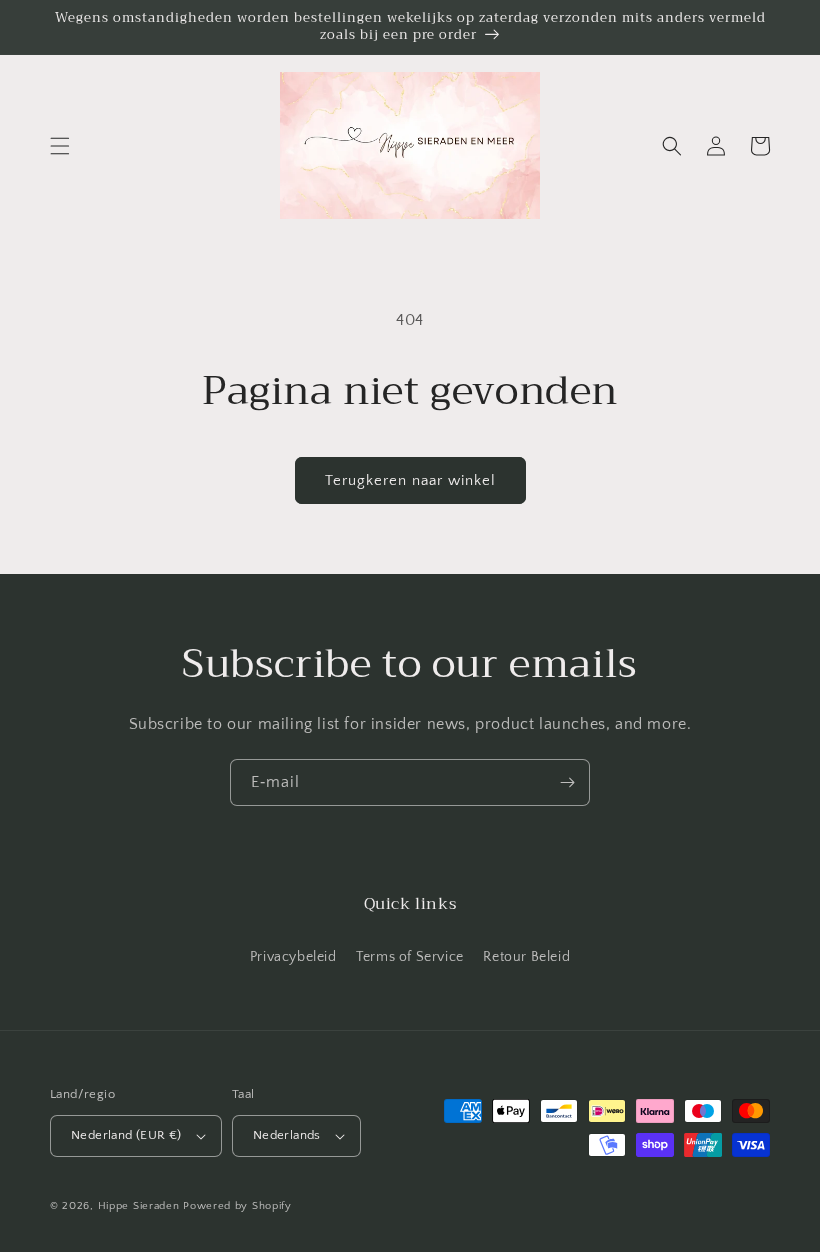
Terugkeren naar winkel (410, 480)
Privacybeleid (293, 957)
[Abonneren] (567, 782)
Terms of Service (410, 957)
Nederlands (287, 1135)
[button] (60, 146)
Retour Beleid (526, 957)
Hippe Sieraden (139, 1206)
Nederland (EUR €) (126, 1135)
